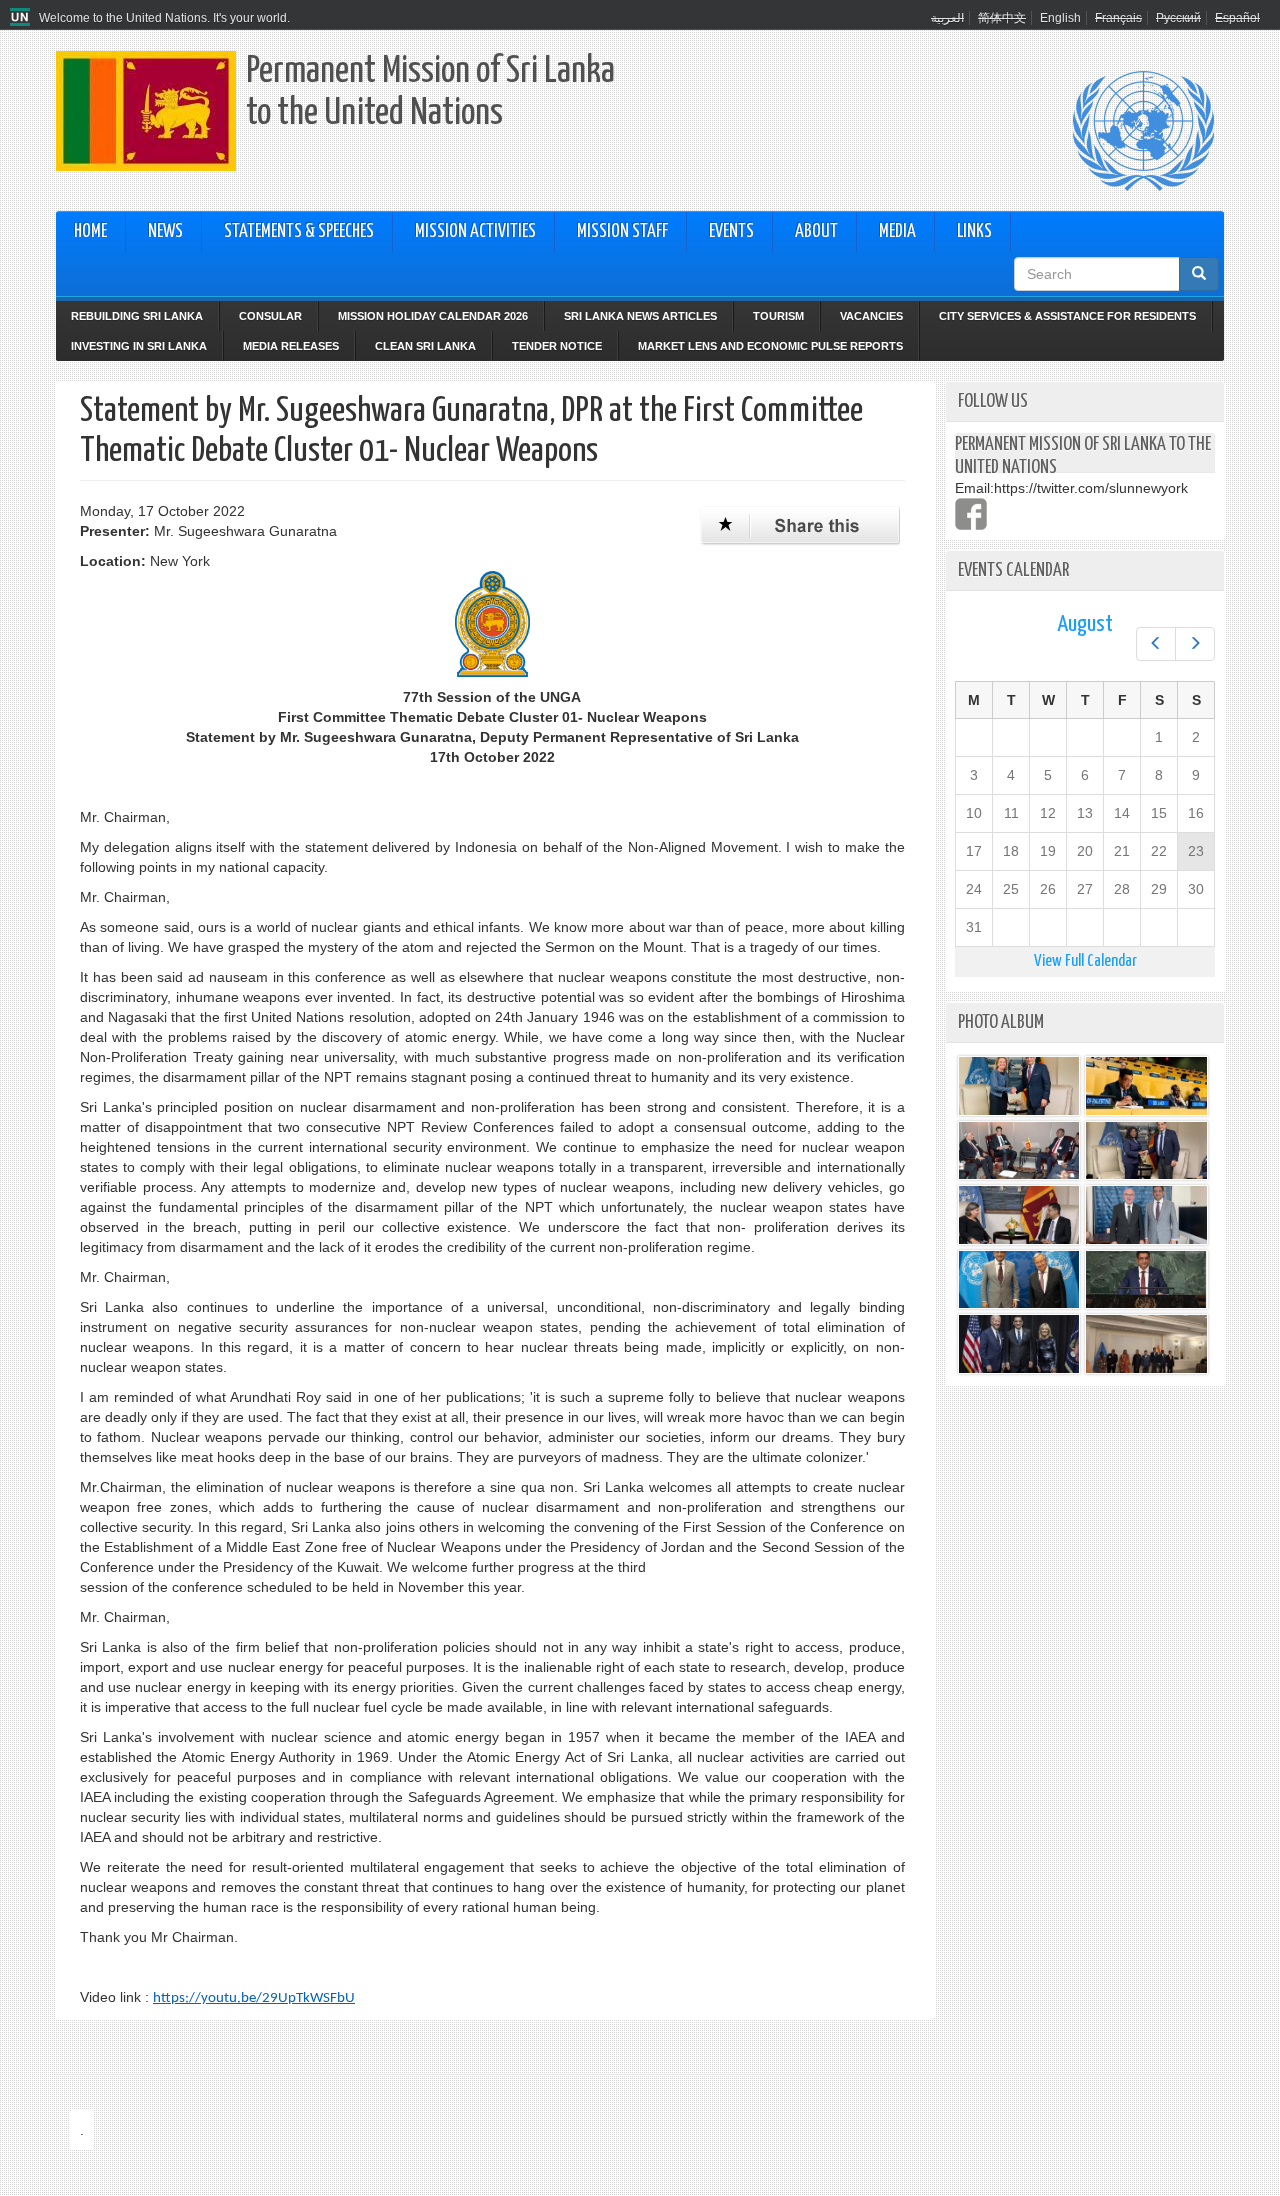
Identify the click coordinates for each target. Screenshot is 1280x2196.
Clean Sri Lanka (425, 346)
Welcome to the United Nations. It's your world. (164, 18)
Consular (270, 316)
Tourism (778, 316)
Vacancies (871, 316)
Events (731, 232)
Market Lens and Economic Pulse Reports (770, 346)
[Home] (22, 18)
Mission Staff (622, 232)
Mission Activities (475, 232)
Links (974, 232)
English (1060, 18)
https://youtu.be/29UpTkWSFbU (254, 1998)
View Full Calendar (1085, 961)
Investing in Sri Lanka (139, 346)
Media (897, 232)
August (1085, 624)
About (816, 232)
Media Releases (291, 346)
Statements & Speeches (299, 232)
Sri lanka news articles (640, 316)
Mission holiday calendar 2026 (433, 316)
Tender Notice (557, 346)
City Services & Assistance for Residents (1067, 316)
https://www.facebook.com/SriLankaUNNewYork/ (971, 514)
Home (90, 232)
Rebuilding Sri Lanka (137, 316)
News (165, 232)
